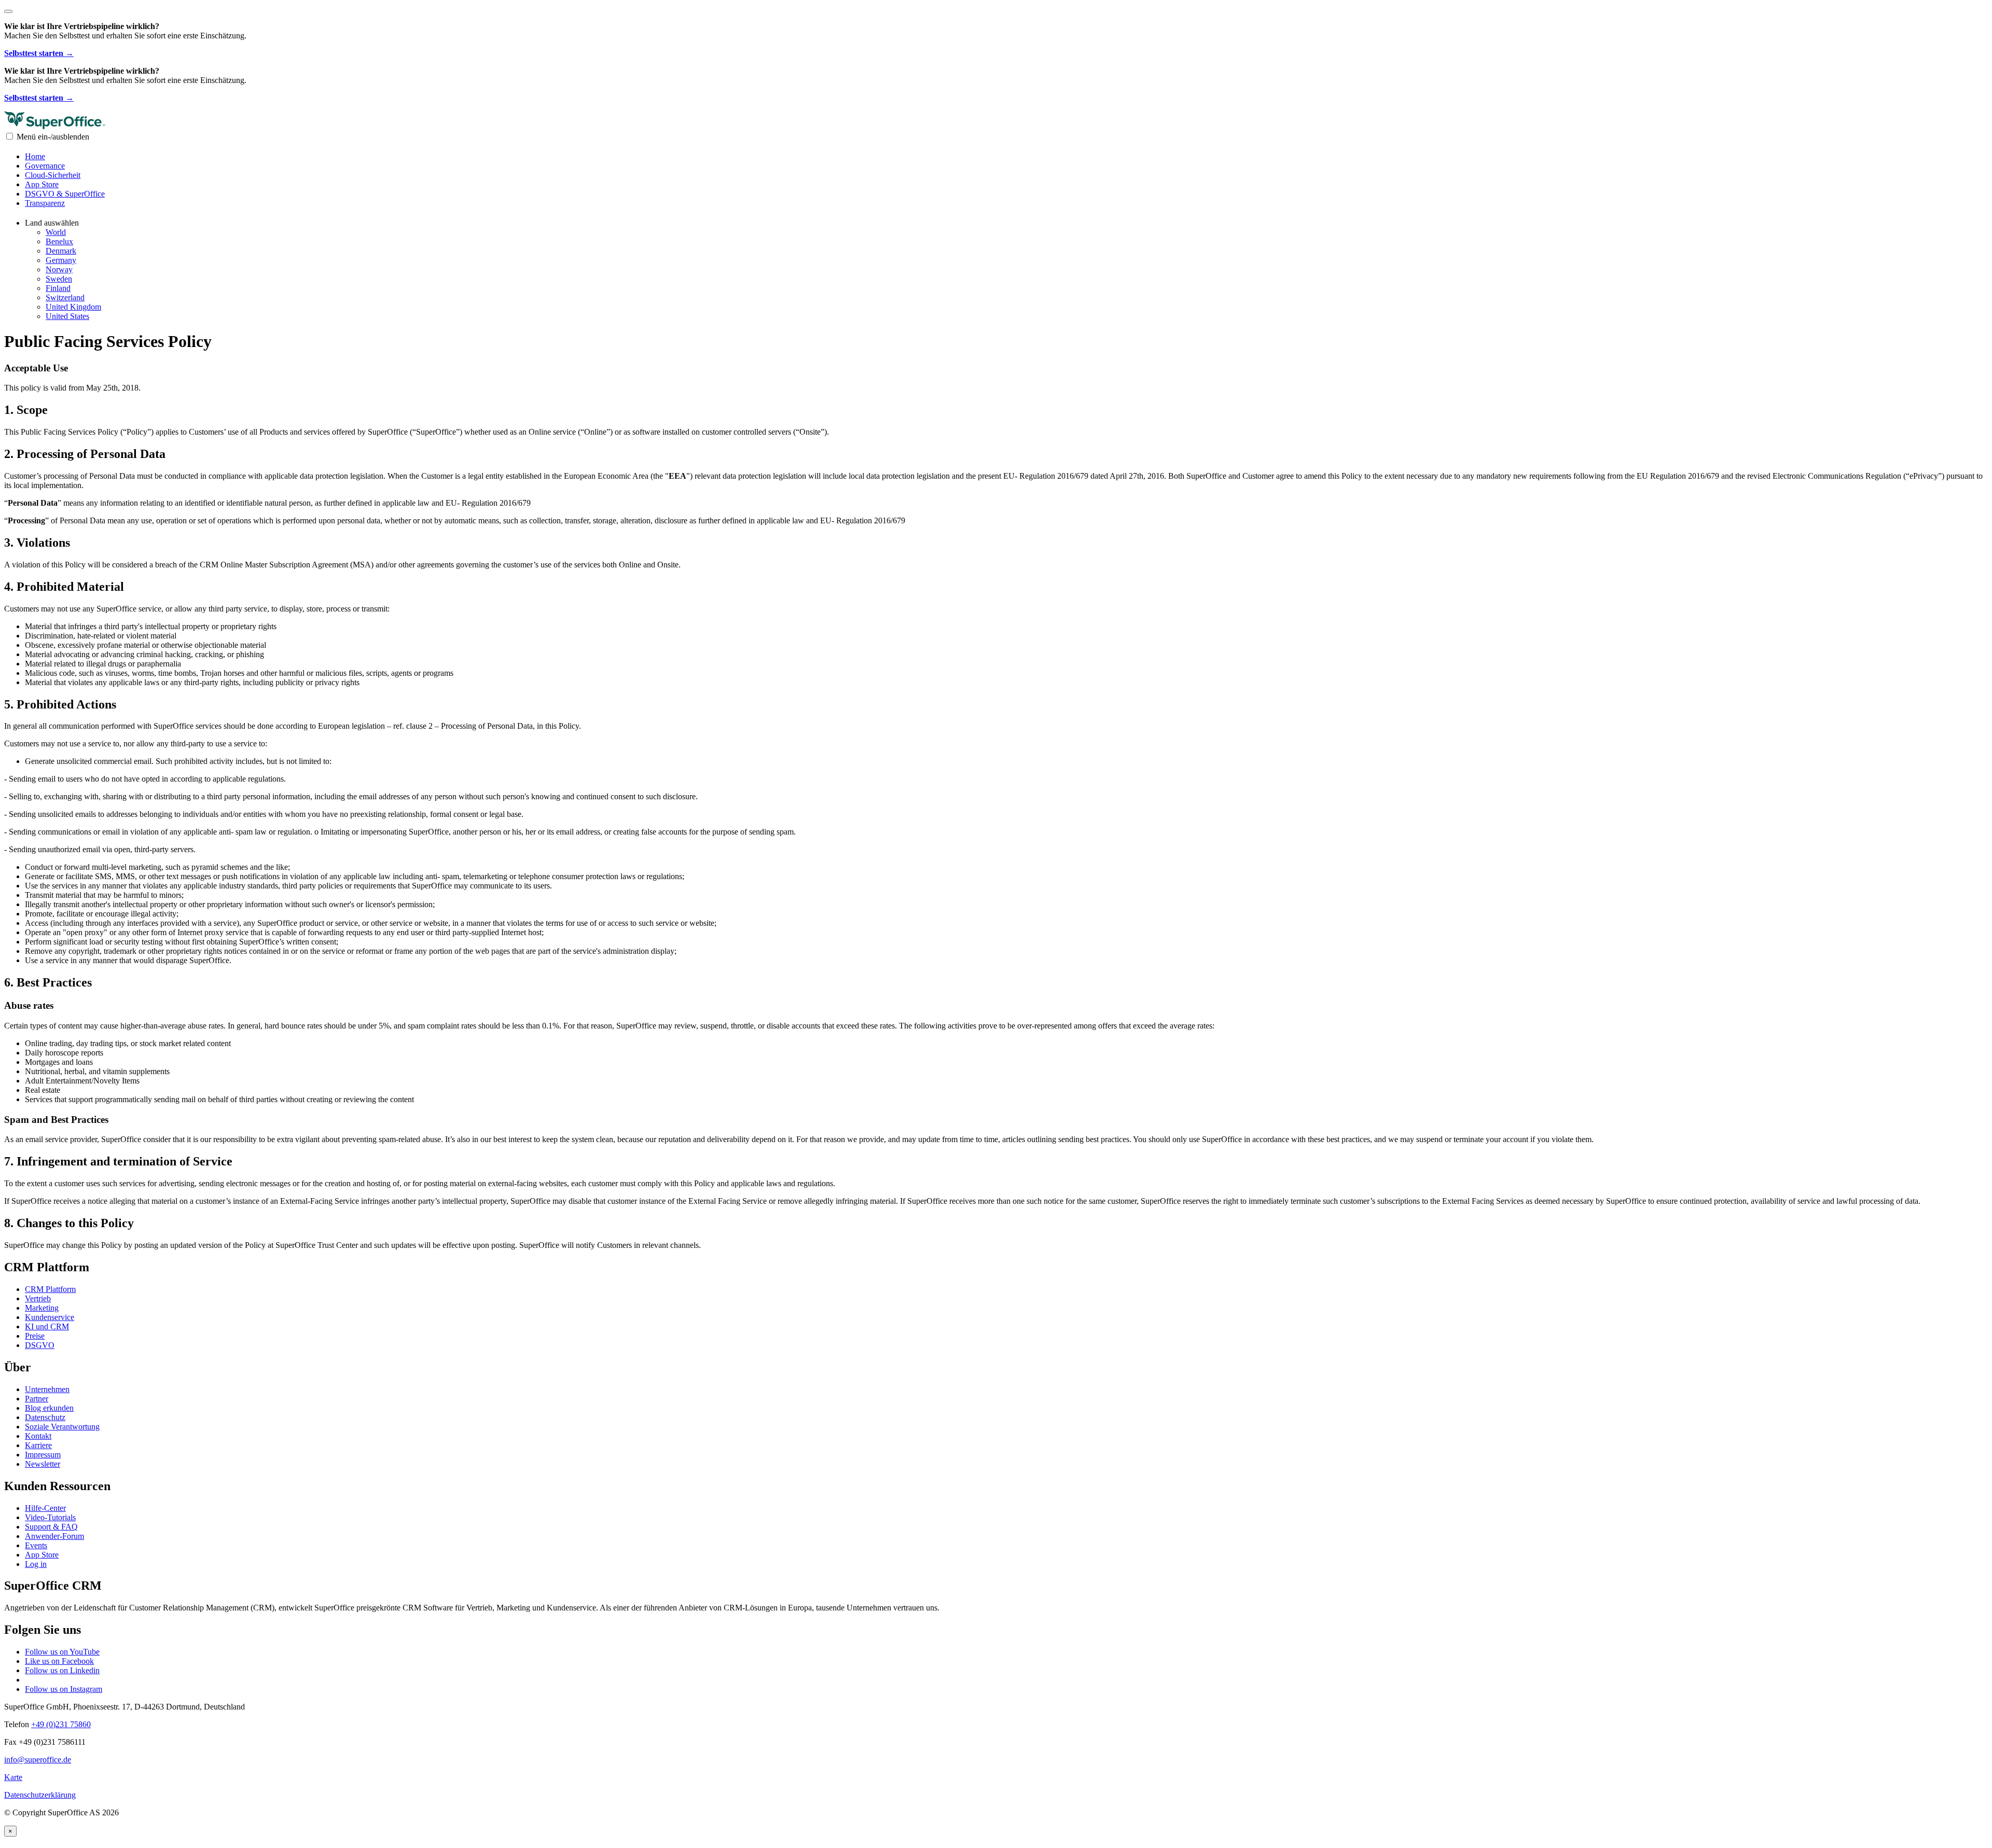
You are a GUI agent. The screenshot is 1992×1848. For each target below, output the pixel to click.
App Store (42, 184)
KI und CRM (47, 1326)
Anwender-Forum (54, 1536)
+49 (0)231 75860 (61, 1724)
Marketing (42, 1308)
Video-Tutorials (50, 1517)
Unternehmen (47, 1389)
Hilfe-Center (45, 1508)
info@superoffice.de (38, 1760)
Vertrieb (38, 1298)
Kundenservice (50, 1317)
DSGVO (40, 1345)
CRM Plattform (50, 1289)
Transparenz (45, 203)
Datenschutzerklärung (40, 1795)
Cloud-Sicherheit (53, 175)
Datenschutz (45, 1417)
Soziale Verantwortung (62, 1427)
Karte (13, 1777)
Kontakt (38, 1436)
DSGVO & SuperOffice (65, 194)
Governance (45, 166)
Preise (35, 1336)
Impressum (43, 1455)
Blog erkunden (49, 1408)
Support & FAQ (51, 1527)
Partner (37, 1399)
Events (36, 1545)
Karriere (38, 1445)
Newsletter (43, 1464)
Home (35, 156)
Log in (36, 1564)
